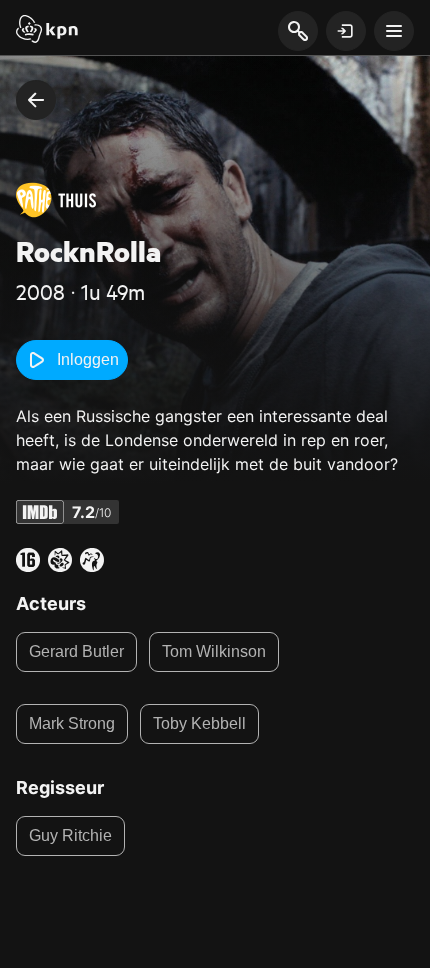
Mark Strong (72, 723)
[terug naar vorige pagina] (36, 100)
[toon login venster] (346, 31)
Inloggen (88, 359)
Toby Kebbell (199, 723)
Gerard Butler (76, 651)
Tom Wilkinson (214, 651)
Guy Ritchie (70, 835)
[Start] (47, 31)
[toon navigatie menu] (394, 31)
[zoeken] (297, 32)
